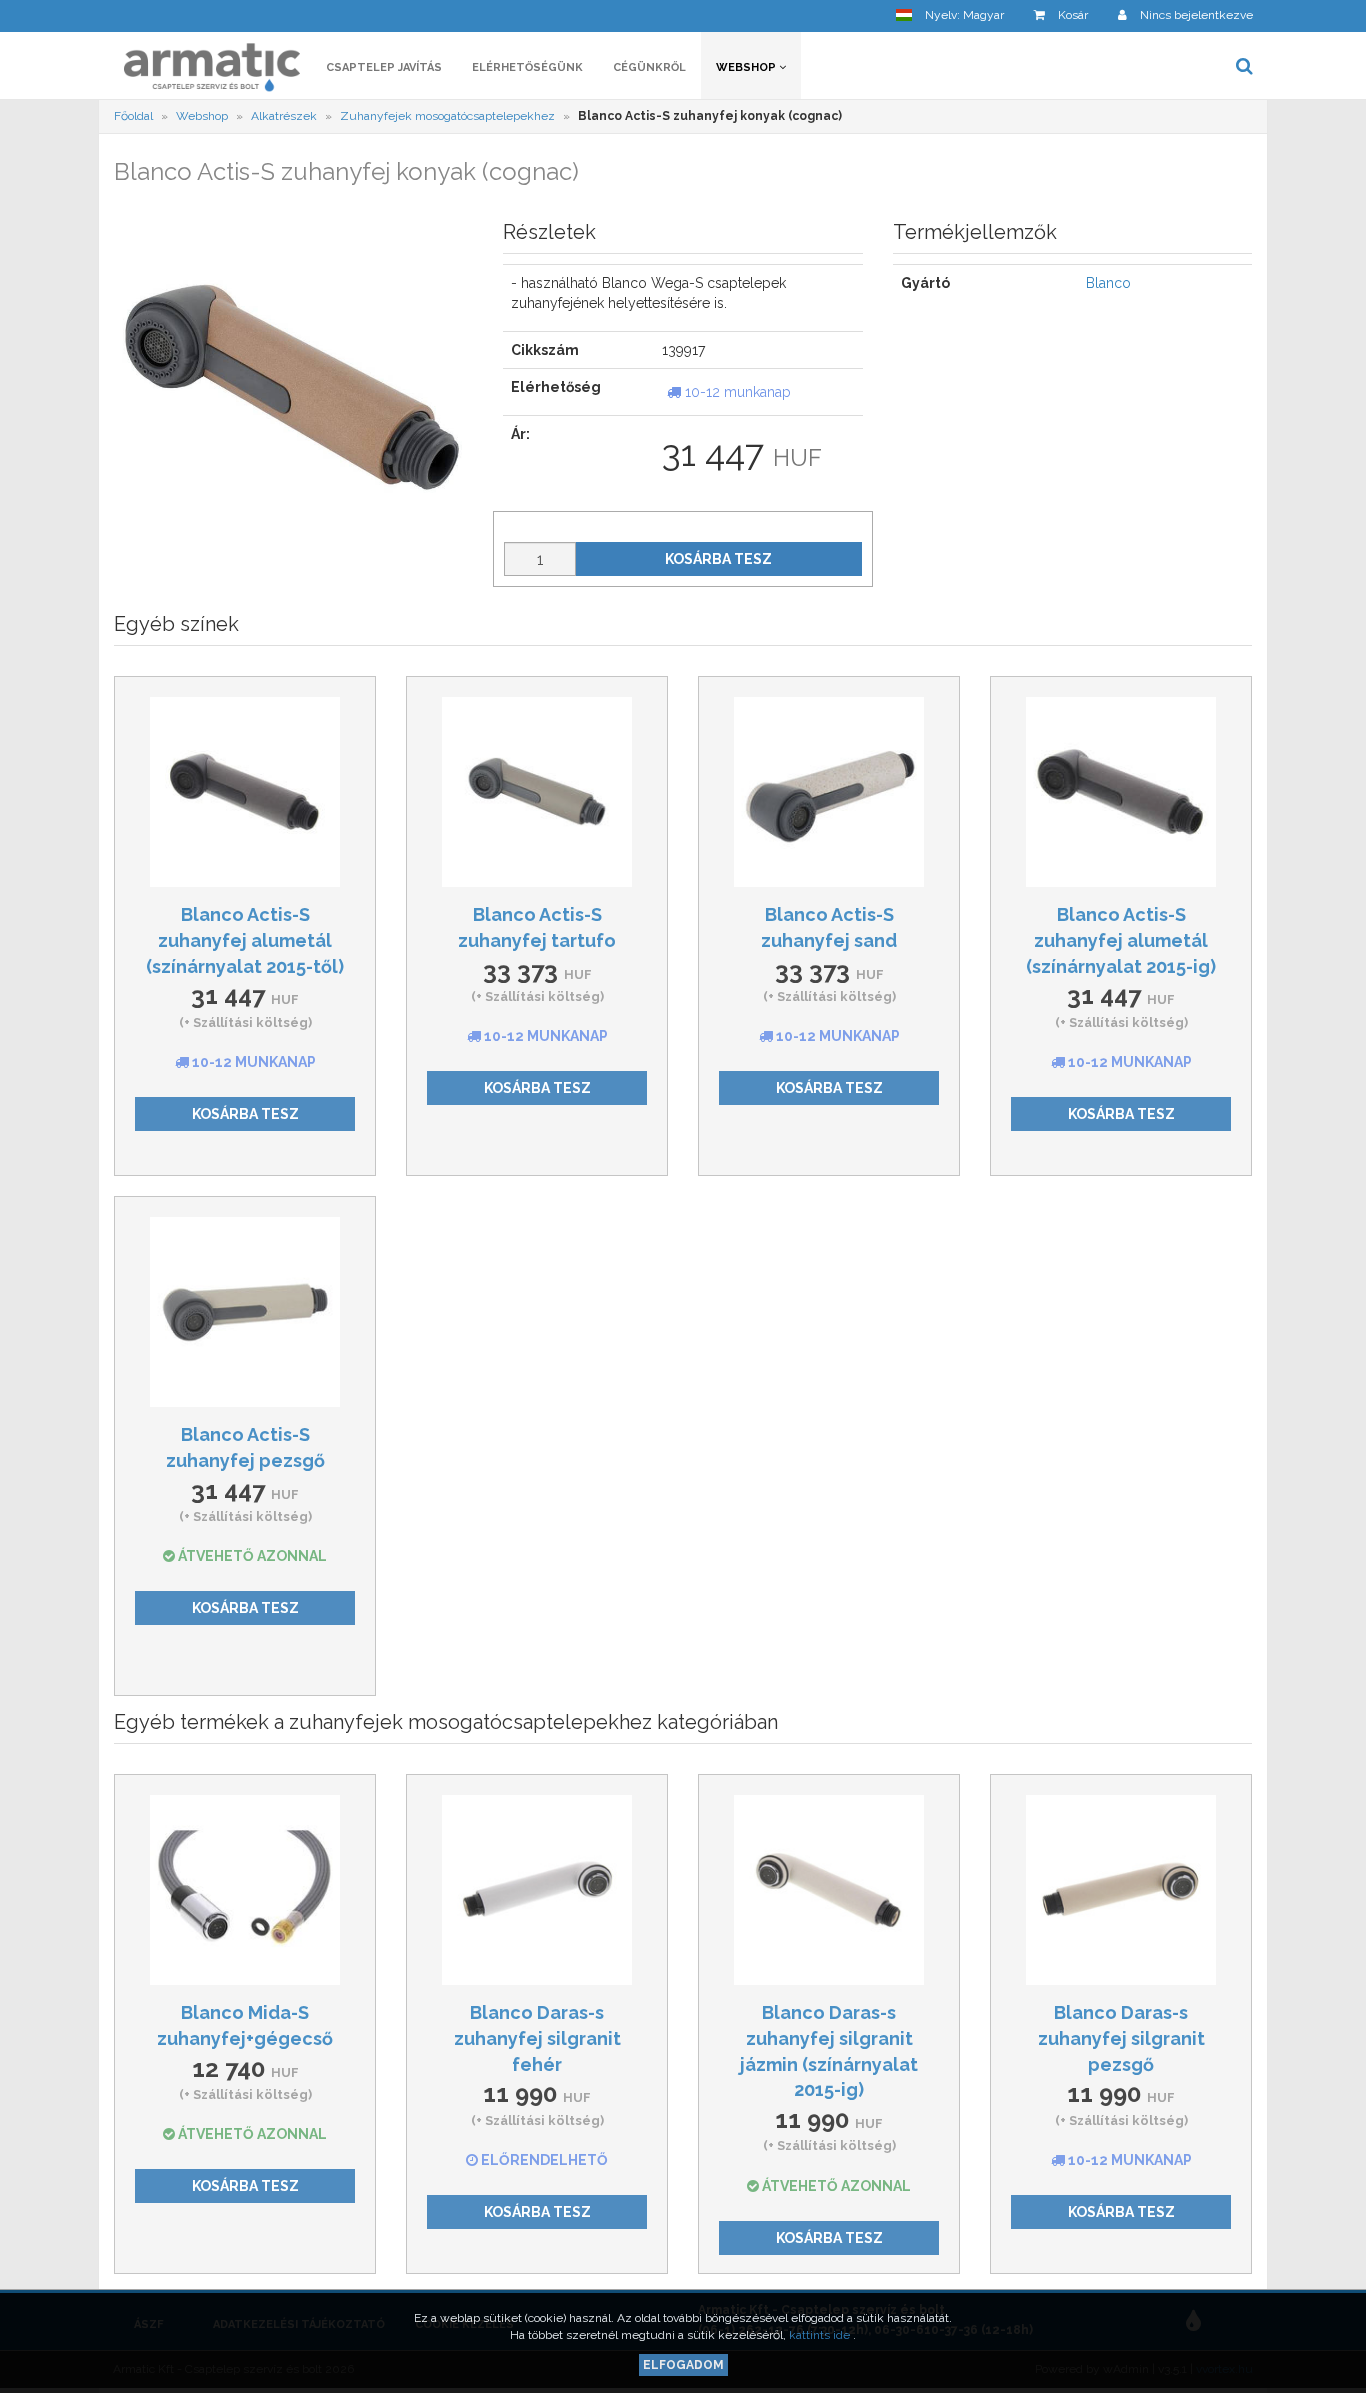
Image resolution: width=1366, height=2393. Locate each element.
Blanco (1108, 283)
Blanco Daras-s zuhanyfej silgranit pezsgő (1121, 2038)
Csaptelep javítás (384, 67)
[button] (950, 15)
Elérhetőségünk (527, 67)
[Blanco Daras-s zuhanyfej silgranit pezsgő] (1121, 1890)
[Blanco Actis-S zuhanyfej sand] (829, 792)
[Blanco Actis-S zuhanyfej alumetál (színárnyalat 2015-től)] (245, 792)
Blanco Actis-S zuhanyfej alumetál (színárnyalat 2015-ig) (1121, 940)
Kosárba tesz (718, 559)
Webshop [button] (747, 67)
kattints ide (821, 2335)
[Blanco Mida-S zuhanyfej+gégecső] (245, 1890)
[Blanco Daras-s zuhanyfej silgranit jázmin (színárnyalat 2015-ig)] (829, 1890)
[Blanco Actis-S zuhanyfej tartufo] (537, 792)
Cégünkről (649, 67)
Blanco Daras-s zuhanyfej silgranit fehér (537, 2038)
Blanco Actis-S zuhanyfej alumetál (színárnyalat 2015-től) (245, 940)
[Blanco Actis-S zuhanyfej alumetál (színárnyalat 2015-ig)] (1121, 792)
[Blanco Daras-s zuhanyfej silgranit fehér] (537, 1890)
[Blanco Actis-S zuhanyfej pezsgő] (245, 1312)
